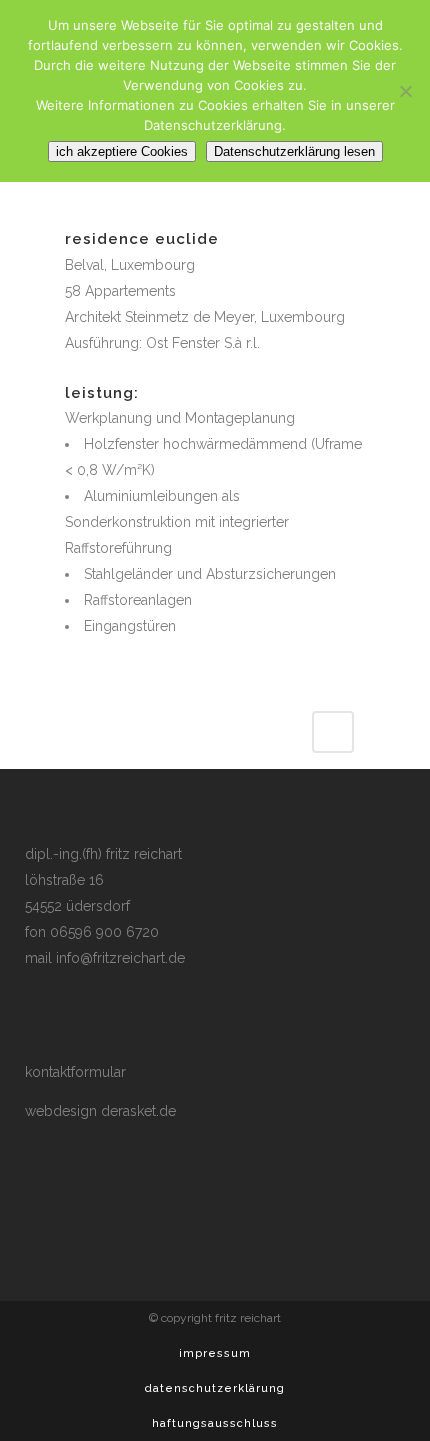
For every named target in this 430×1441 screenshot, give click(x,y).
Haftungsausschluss (215, 1423)
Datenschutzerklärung (215, 1388)
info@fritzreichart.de (120, 958)
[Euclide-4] (71, 215)
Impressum (215, 1353)
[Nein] (405, 91)
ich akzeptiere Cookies (122, 151)
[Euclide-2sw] (67, 215)
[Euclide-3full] (83, 215)
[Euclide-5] (75, 215)
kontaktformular (75, 1072)
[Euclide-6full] (87, 215)
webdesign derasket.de (100, 1111)
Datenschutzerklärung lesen (294, 151)
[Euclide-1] (79, 215)
